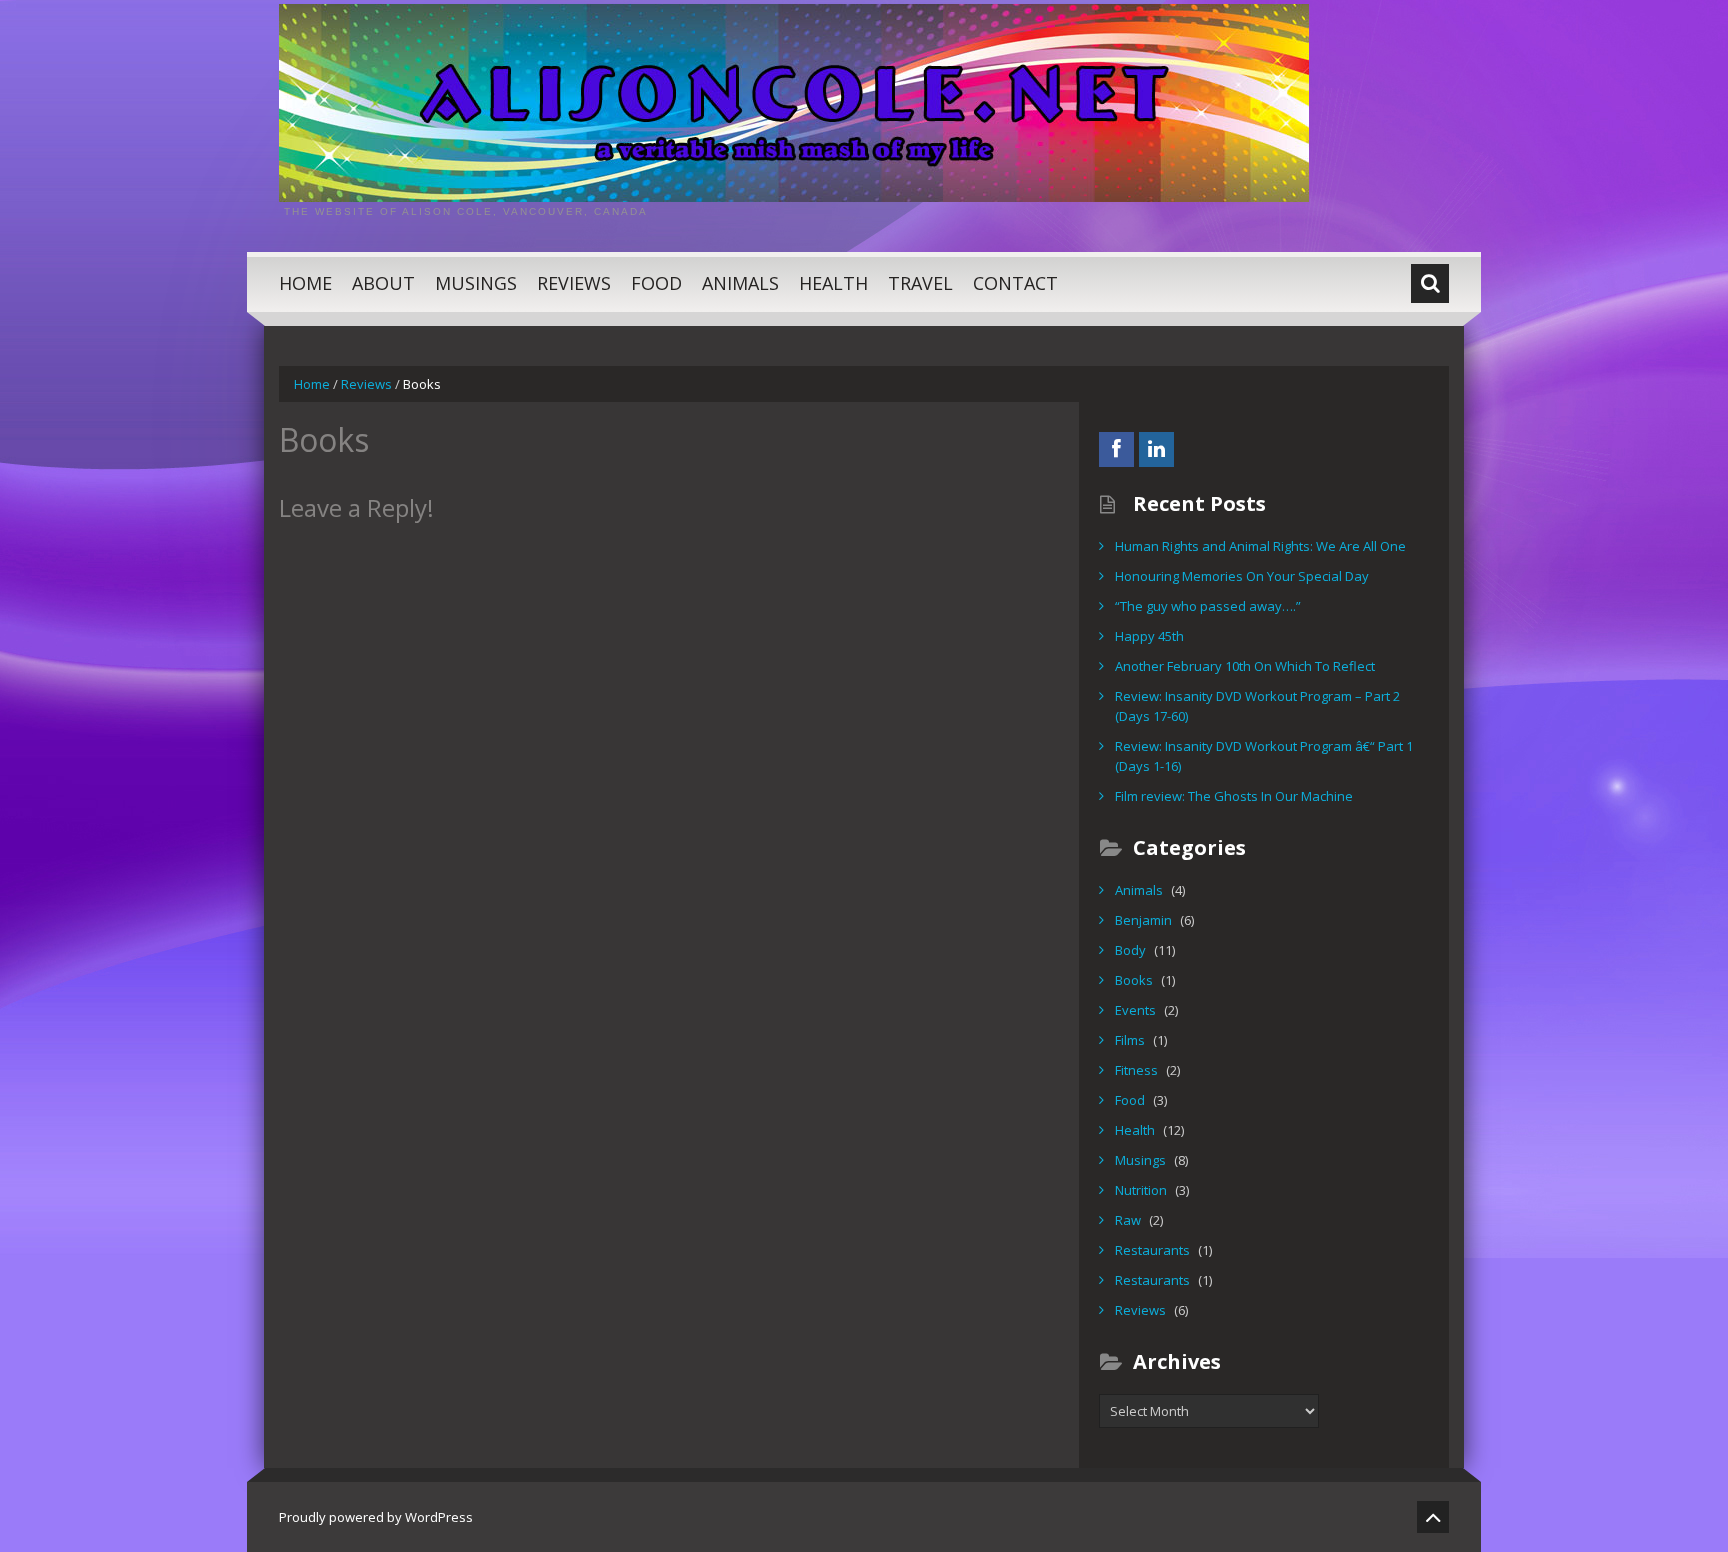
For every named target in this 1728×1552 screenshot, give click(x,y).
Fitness (1136, 1070)
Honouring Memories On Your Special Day (1242, 576)
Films (1130, 1040)
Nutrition (1141, 1190)
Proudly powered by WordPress (376, 1517)
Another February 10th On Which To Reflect (1245, 666)
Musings (476, 283)
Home (305, 283)
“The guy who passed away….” (1208, 606)
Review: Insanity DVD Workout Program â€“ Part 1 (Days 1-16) (1264, 756)
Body (1130, 950)
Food (656, 283)
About (383, 283)
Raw (1128, 1220)
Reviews (574, 283)
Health (833, 283)
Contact (1015, 283)
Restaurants (1152, 1250)
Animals (740, 283)
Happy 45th (1149, 636)
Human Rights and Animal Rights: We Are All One (1260, 546)
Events (1135, 1010)
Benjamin (1143, 920)
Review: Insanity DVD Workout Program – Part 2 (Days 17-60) (1257, 706)
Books (1134, 980)
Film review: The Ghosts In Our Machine (1234, 796)
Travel (920, 283)
